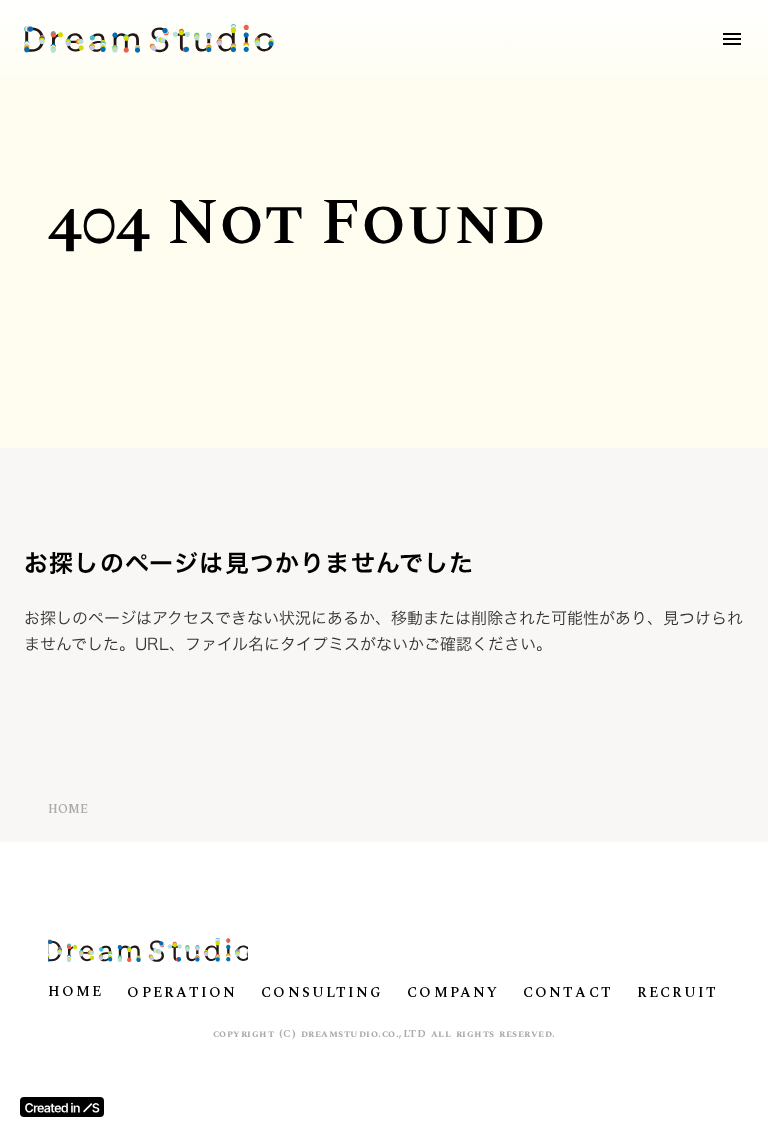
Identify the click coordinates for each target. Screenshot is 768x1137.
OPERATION (182, 993)
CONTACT (568, 993)
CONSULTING (322, 993)
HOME (68, 810)
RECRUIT (678, 993)
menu (732, 39)
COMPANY (453, 993)
